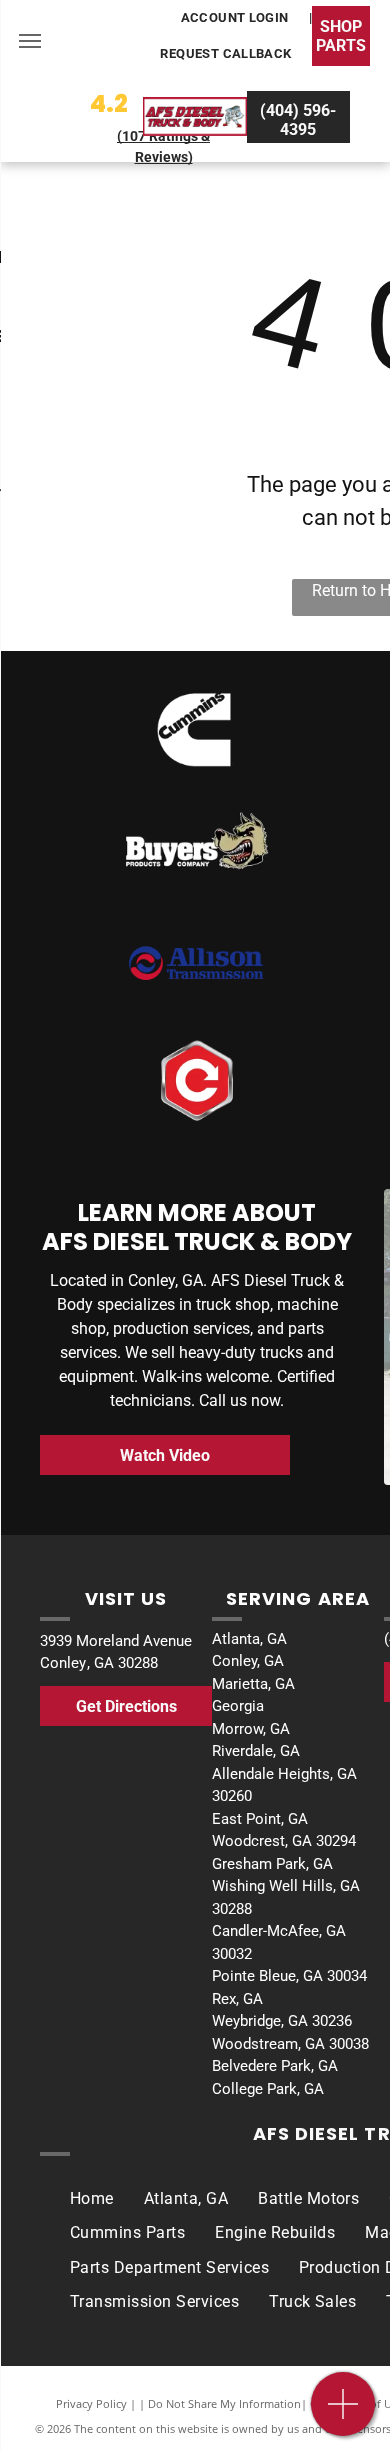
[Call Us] (343, 2414)
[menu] (30, 41)
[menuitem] (236, 18)
